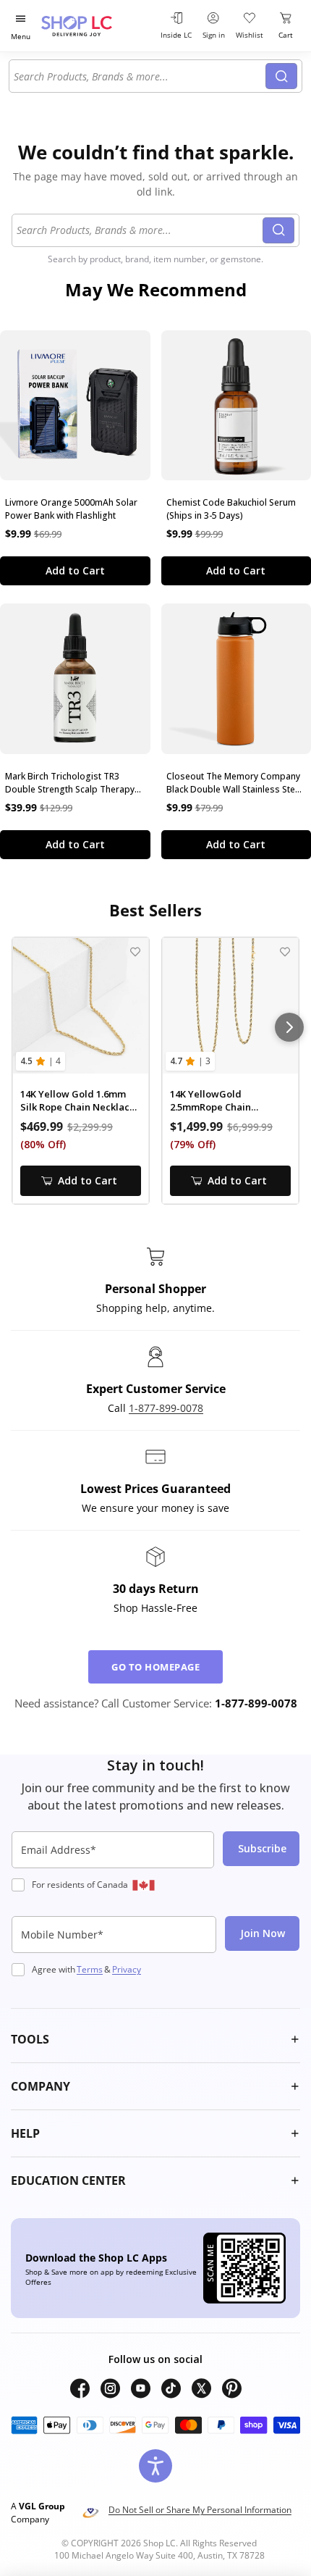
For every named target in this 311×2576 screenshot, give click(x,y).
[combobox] (140, 76)
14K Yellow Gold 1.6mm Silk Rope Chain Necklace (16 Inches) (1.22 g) (78, 1101)
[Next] (289, 1027)
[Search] (281, 76)
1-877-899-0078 (166, 1408)
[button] (155, 2039)
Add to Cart (75, 570)
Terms (90, 1969)
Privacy (127, 1969)
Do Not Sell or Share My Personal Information (200, 2510)
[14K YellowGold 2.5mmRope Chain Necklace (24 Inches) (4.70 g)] (230, 1006)
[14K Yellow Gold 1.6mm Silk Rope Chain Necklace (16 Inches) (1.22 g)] (81, 1006)
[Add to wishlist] (135, 952)
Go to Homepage (155, 1667)
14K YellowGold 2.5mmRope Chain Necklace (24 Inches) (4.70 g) (228, 1101)
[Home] (94, 26)
